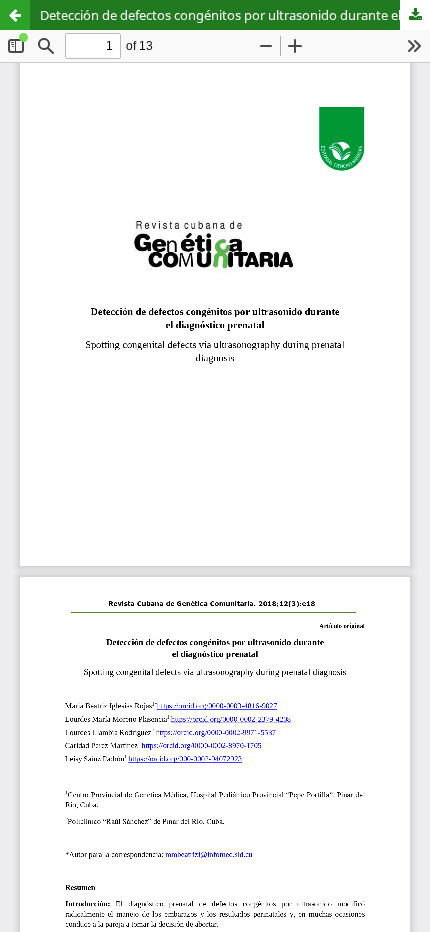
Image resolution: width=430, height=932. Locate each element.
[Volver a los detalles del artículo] (15, 15)
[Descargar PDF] (415, 15)
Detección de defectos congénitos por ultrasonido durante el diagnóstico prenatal (235, 15)
